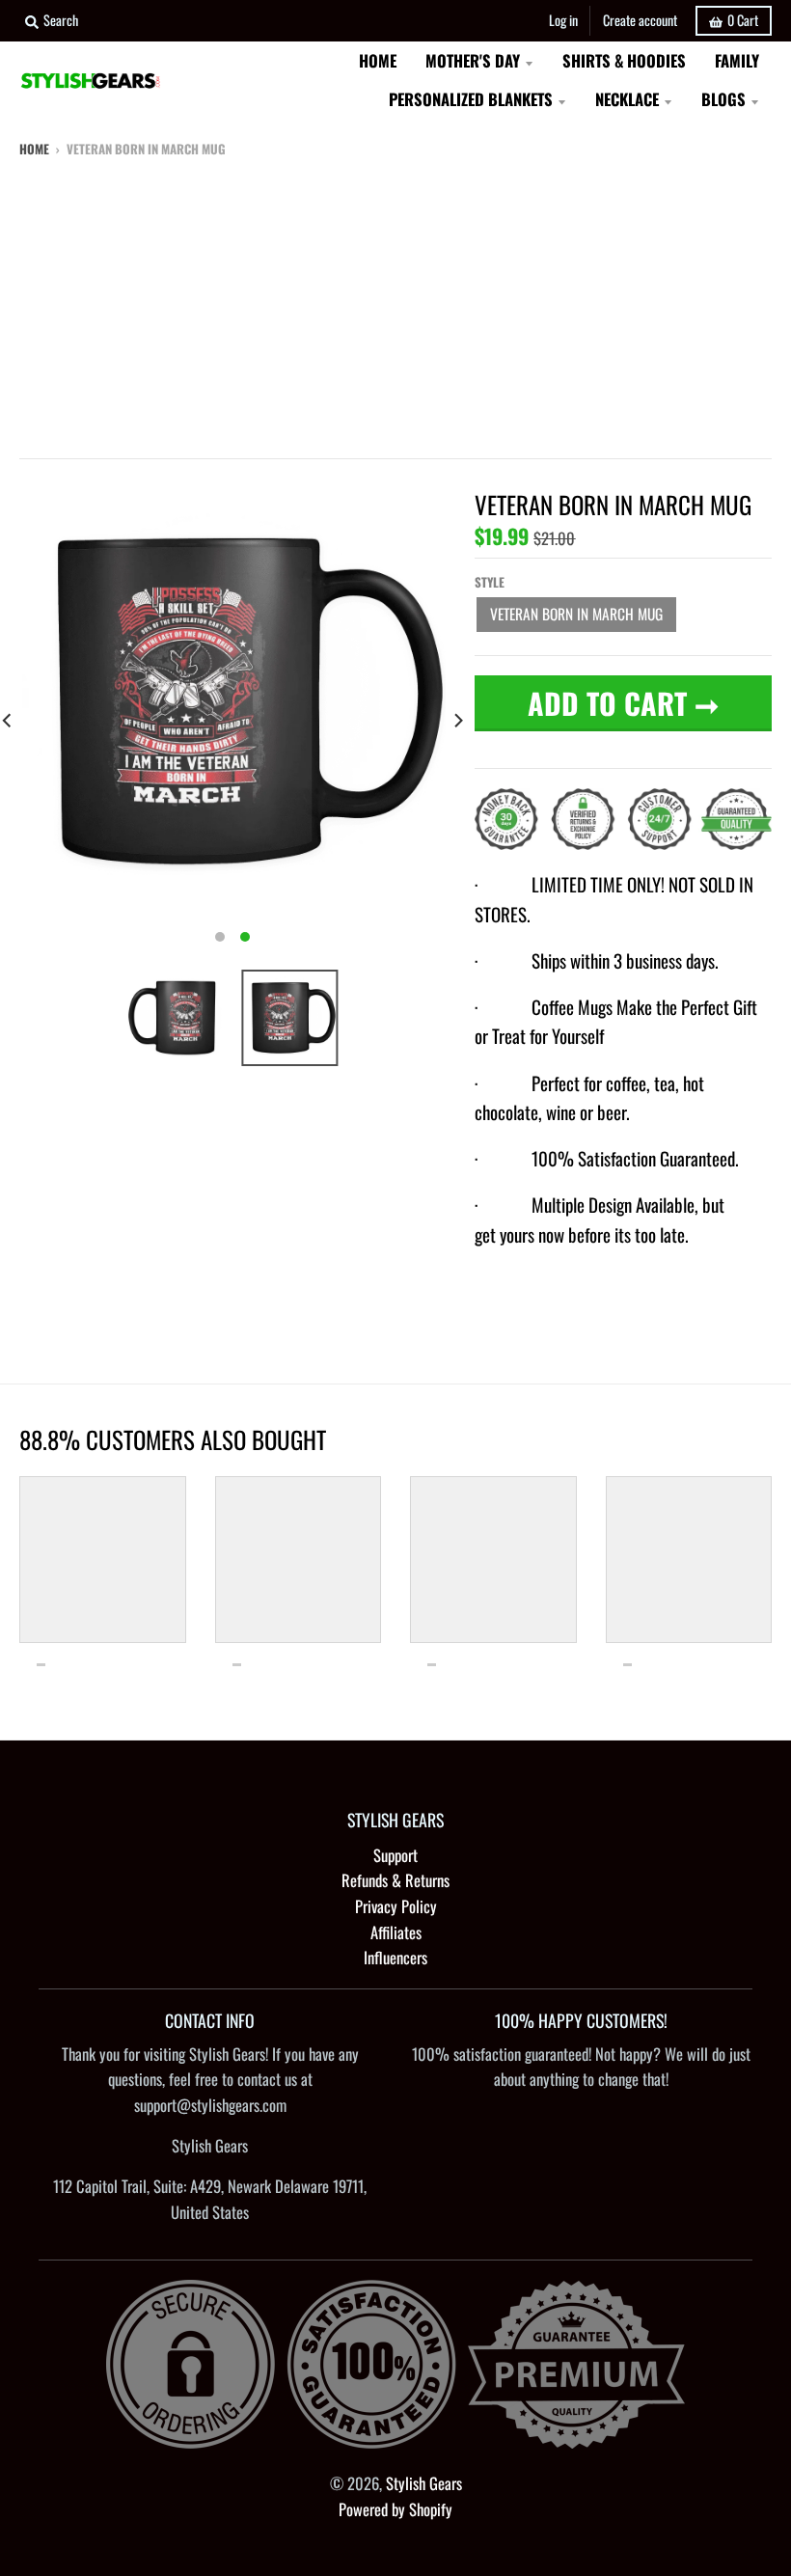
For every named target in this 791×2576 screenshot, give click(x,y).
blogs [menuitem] (723, 99)
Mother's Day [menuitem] (473, 60)
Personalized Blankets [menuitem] (471, 99)
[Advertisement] (395, 304)
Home (34, 149)
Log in (563, 20)
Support (395, 1855)
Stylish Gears (424, 2483)
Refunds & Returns (395, 1880)
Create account (640, 20)
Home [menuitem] (378, 60)
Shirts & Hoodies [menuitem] (624, 60)
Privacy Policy (396, 1906)
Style (490, 582)
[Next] (457, 720)
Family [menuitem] (737, 60)
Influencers (395, 1957)
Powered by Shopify (395, 2509)
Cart (743, 20)
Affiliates (396, 1932)
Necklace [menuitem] (627, 99)
